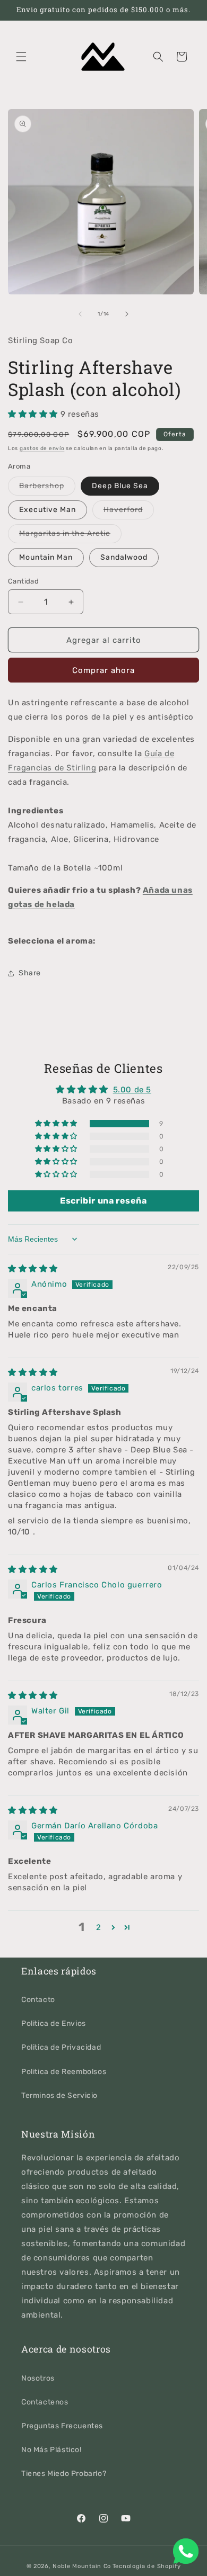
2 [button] (99, 1927)
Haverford (129, 512)
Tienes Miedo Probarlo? (64, 2474)
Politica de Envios (54, 2023)
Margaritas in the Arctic (70, 536)
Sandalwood (124, 557)
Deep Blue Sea (120, 486)
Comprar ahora (103, 670)
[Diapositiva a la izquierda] (80, 314)
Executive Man (48, 510)
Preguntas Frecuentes (62, 2426)
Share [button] (30, 973)
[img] (33, 1269)
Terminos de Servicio (59, 2095)
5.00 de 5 (132, 1090)
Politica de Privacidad (61, 2047)
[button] (21, 57)
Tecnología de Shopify (147, 2566)
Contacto (38, 2000)
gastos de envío (42, 448)
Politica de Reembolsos (64, 2072)
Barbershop (47, 488)
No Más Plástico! (51, 2450)
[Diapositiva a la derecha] (127, 314)
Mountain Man (46, 557)
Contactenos (45, 2402)
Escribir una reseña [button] (103, 1201)
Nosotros (38, 2378)
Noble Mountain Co (82, 2566)
